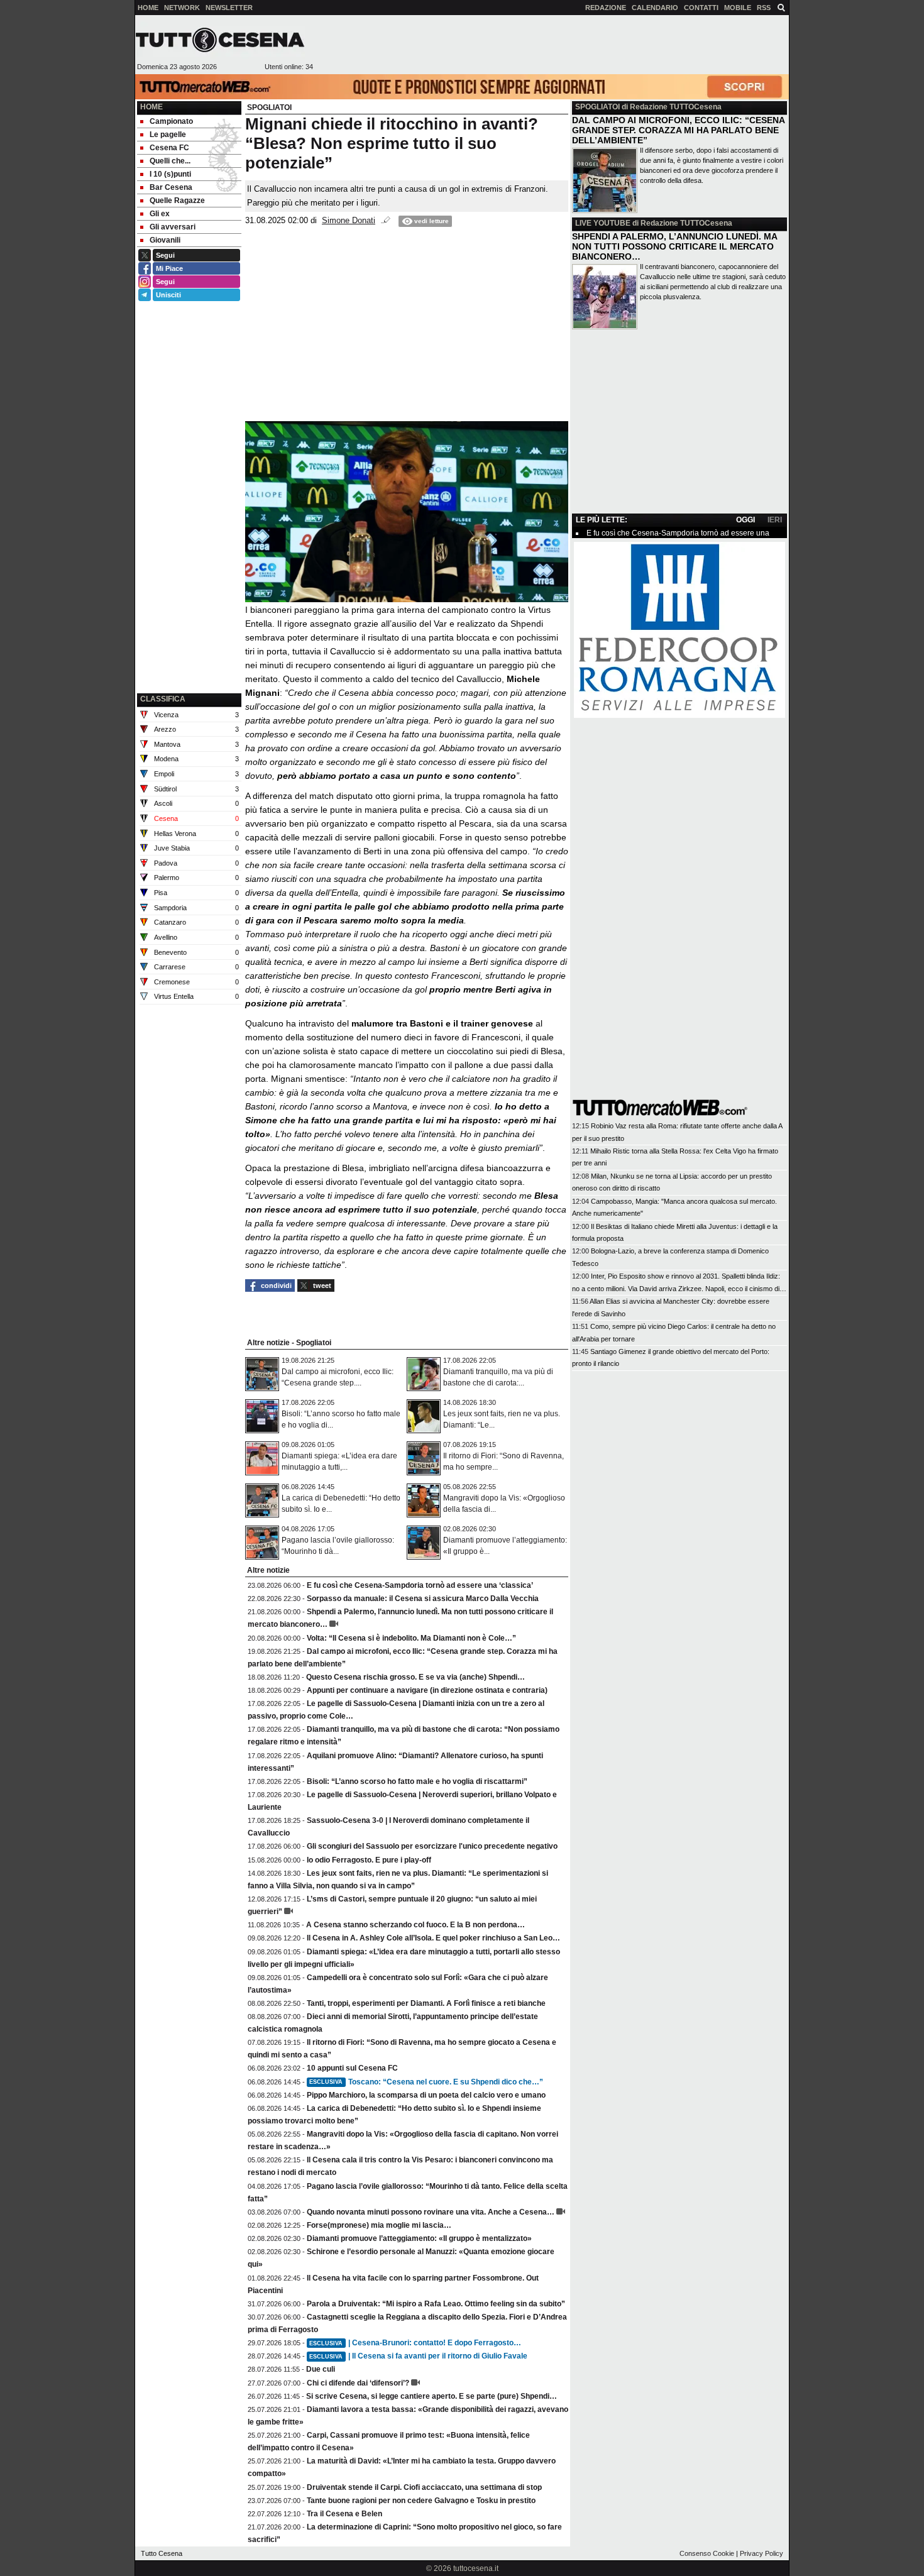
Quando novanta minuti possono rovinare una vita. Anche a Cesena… (431, 2212)
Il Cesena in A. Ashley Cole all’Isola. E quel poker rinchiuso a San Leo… (433, 1938)
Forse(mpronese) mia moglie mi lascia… (379, 2225)
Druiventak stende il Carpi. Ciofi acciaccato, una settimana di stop (424, 2487)
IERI (775, 520)
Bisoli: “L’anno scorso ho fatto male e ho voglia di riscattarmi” (417, 1781)
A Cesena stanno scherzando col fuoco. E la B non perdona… (415, 1925)
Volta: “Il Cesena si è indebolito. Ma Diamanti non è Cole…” (411, 1638)
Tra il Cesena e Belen (344, 2514)
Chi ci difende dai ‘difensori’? (358, 2383)
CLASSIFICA (163, 699)
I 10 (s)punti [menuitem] (170, 174)
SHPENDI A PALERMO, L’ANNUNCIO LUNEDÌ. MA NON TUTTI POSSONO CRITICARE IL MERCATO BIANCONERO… (674, 246)
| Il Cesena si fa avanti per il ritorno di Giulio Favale (418, 2356)
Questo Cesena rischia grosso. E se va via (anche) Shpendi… (415, 1677)
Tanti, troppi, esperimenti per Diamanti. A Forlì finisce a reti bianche (426, 2003)
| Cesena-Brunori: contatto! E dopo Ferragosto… (415, 2343)
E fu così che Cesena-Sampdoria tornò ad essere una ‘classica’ (420, 1585)
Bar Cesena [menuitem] (171, 187)
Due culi (321, 2369)
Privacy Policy (762, 2553)
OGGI (745, 520)
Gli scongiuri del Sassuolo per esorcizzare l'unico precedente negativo (432, 1846)
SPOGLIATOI (597, 107)
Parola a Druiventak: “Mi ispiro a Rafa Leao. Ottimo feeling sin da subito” (436, 2304)
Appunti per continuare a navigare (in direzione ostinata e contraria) (427, 1690)
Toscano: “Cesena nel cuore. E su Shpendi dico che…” (426, 2082)
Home (151, 107)
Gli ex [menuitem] (160, 214)
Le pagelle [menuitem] (168, 135)
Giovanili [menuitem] (165, 240)
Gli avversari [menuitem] (173, 227)
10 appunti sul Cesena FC (352, 2068)
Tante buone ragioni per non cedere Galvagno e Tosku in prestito (421, 2501)
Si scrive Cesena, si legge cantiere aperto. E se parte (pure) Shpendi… (432, 2396)
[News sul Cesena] (220, 40)
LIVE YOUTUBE (603, 223)
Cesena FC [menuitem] (169, 148)
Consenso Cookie (707, 2553)
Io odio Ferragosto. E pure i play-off (369, 1860)
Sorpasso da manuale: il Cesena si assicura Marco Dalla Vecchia (423, 1599)
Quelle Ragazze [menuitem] (177, 201)
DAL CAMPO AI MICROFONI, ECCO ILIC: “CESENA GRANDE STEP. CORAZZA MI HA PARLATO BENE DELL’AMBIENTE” (678, 130)
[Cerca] (781, 7)
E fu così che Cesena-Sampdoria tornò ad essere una (678, 533)
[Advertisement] (551, 45)
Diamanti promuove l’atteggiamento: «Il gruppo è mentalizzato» (419, 2238)
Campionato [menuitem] (171, 121)
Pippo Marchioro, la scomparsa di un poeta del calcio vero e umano (426, 2095)
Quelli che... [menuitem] (170, 161)
